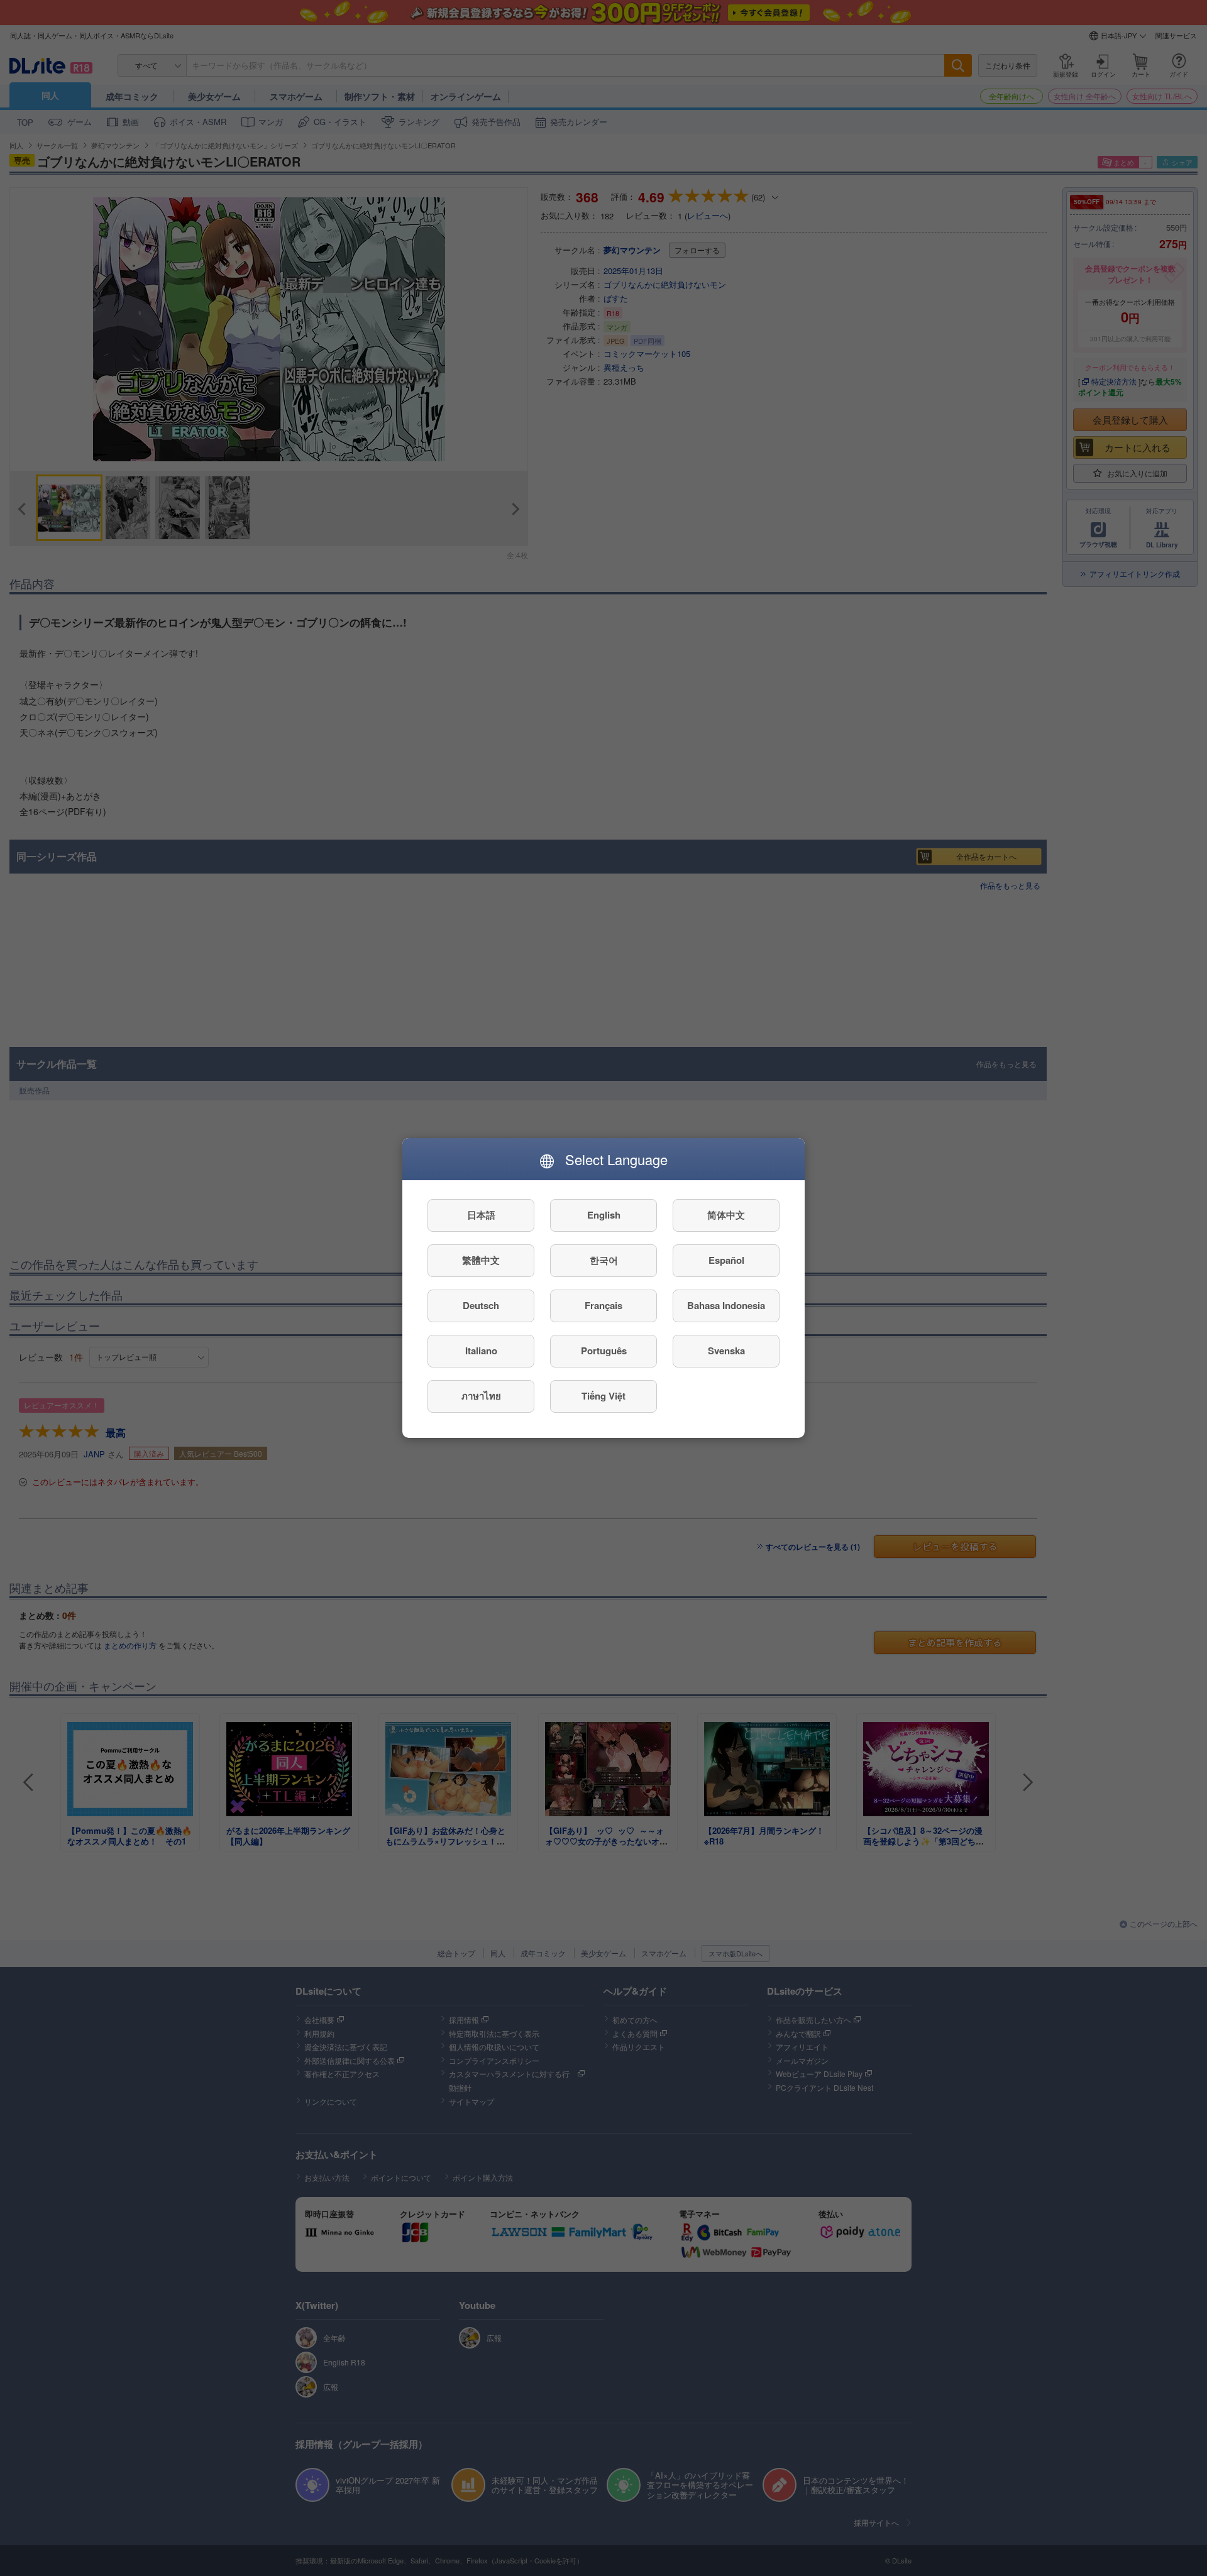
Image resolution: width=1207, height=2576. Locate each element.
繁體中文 (481, 1261)
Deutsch (481, 1306)
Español (726, 1261)
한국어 (604, 1261)
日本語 (481, 1215)
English (604, 1215)
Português (604, 1351)
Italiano (481, 1351)
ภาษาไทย (481, 1396)
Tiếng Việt (603, 1396)
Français (603, 1306)
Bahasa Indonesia (726, 1306)
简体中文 (726, 1215)
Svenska (726, 1351)
